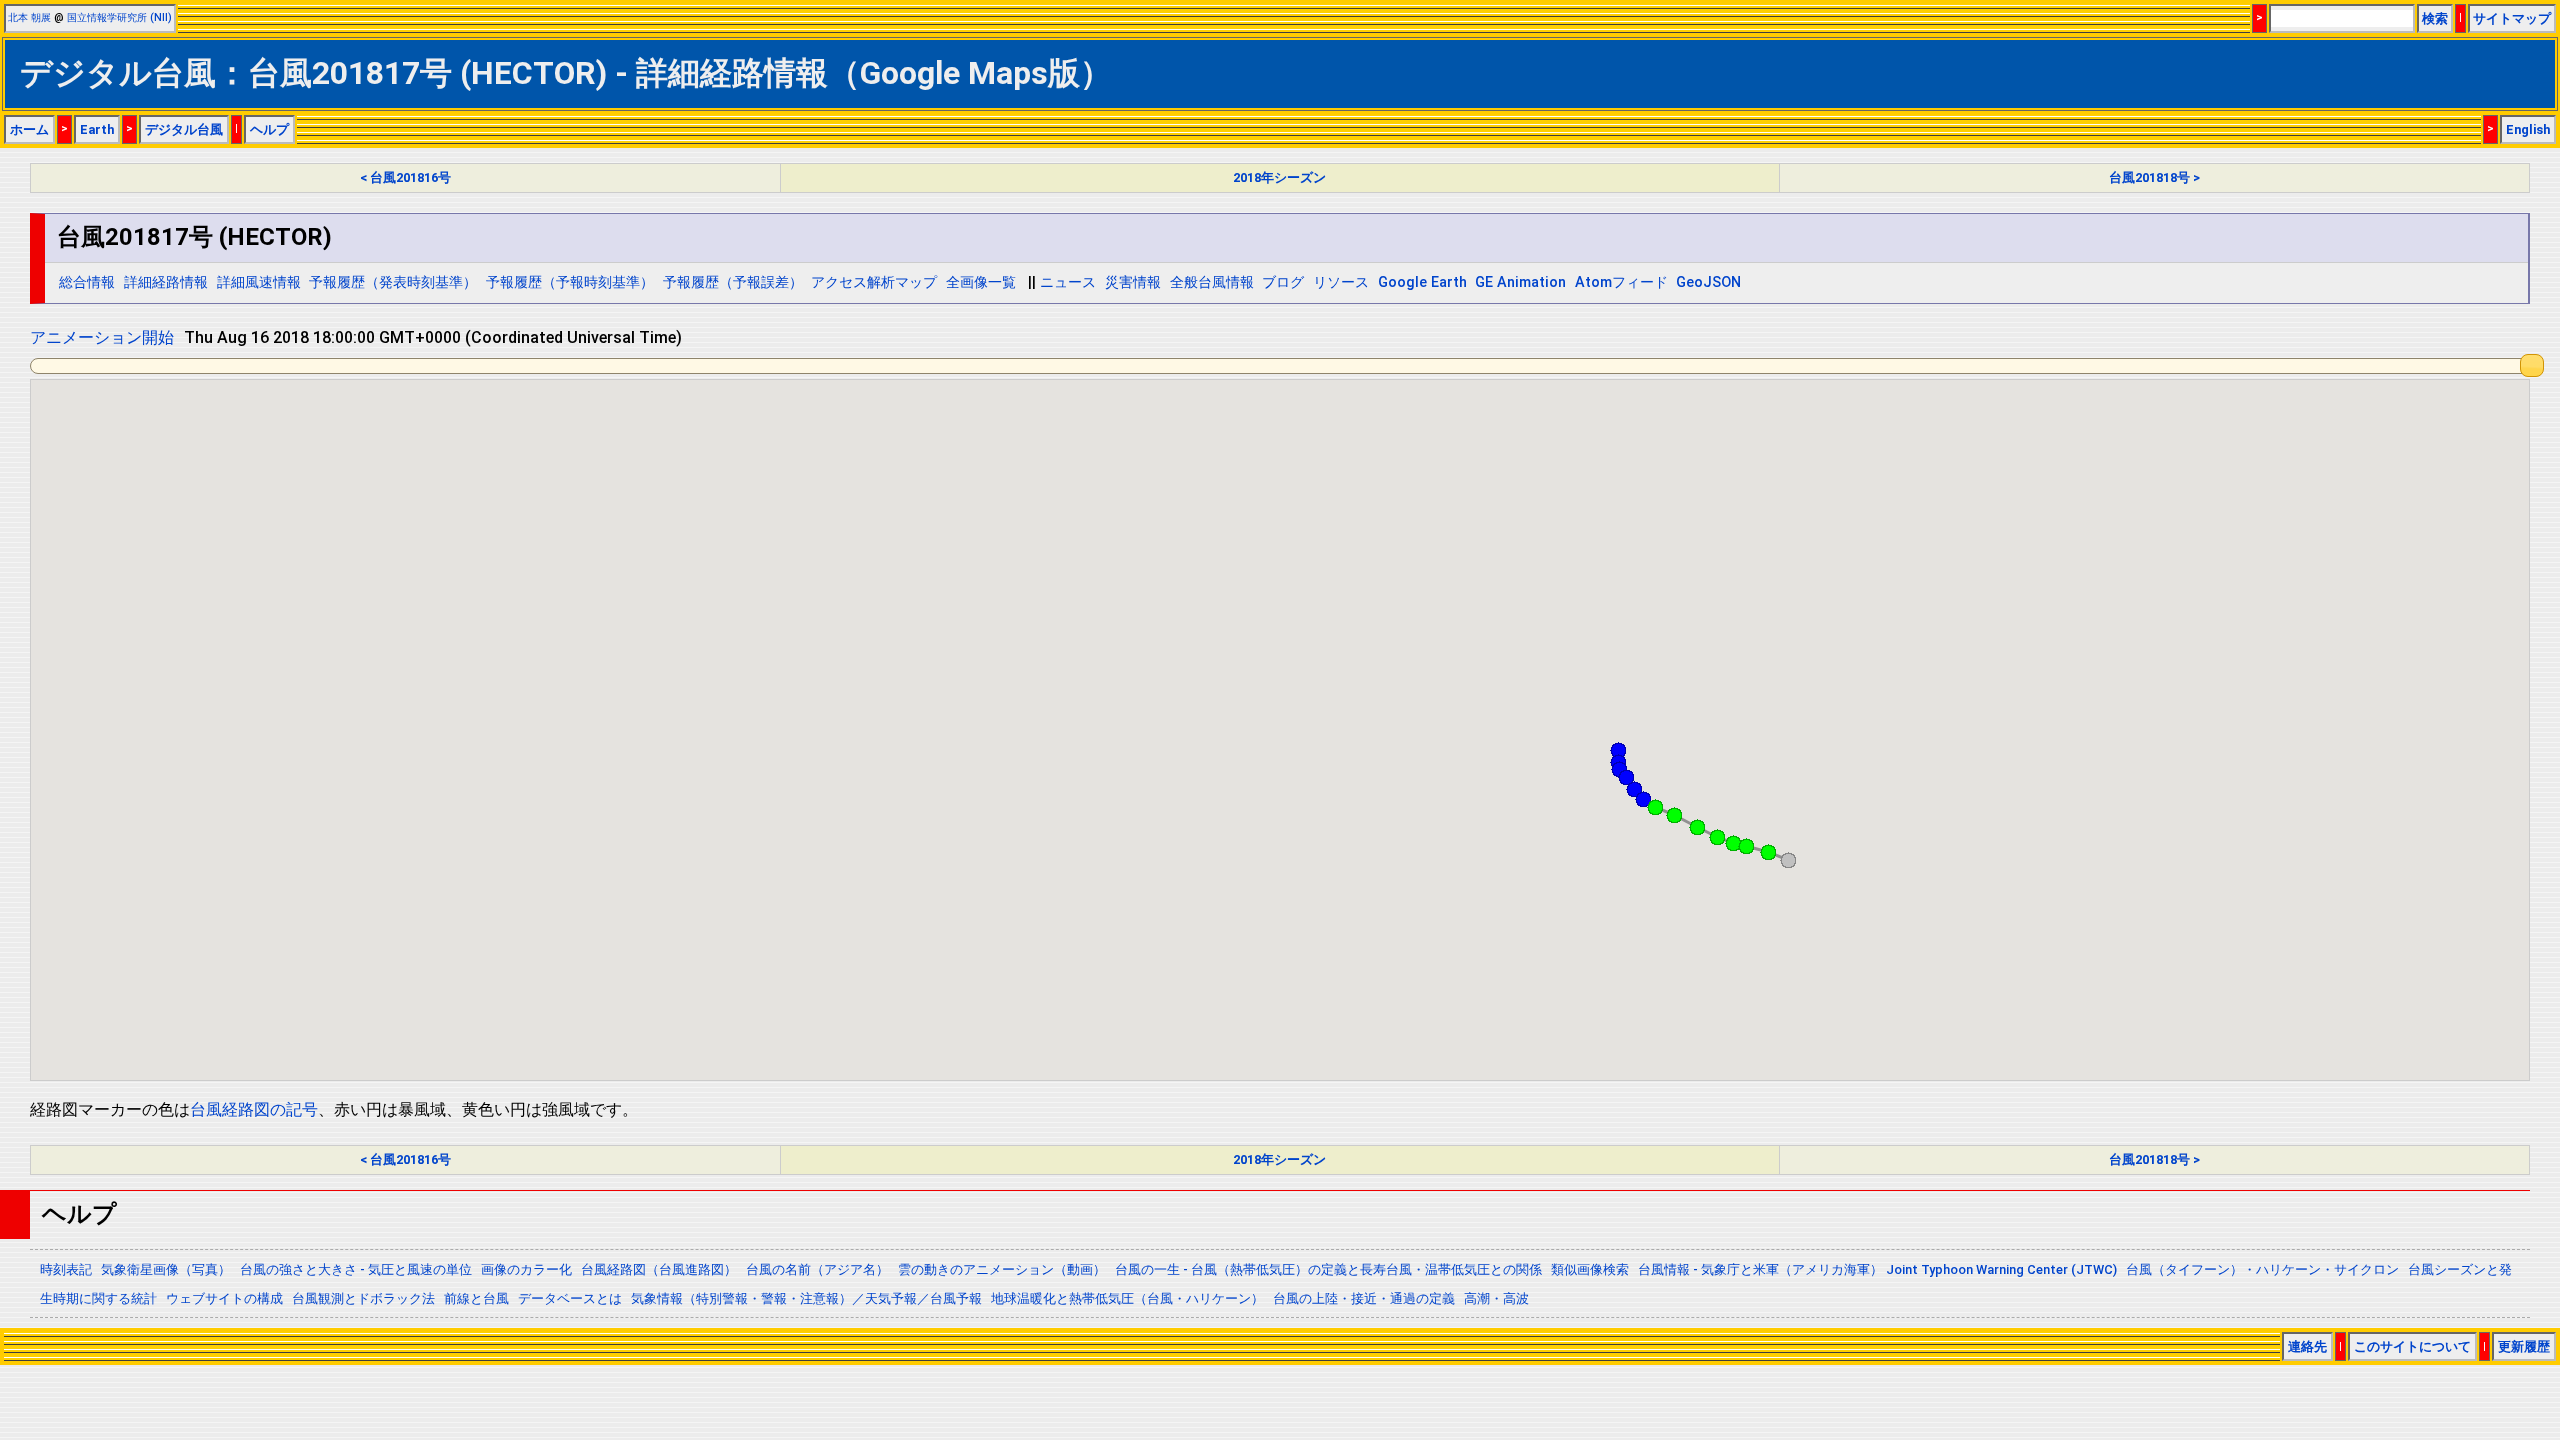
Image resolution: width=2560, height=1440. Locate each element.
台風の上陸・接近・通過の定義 (1364, 1298)
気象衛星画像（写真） (166, 1269)
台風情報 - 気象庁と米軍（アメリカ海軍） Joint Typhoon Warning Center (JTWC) (1877, 1269)
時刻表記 (66, 1269)
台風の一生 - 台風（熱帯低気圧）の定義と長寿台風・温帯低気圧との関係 (1328, 1269)
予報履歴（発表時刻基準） (393, 282)
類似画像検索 (1590, 1269)
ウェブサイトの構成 (224, 1298)
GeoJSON (1708, 282)
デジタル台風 (184, 129)
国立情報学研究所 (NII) (119, 17)
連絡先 (2307, 1346)
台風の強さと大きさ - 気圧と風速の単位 (356, 1269)
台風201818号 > (2154, 177)
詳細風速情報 (259, 282)
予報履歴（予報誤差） (733, 282)
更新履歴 (2524, 1346)
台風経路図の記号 (254, 1109)
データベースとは (570, 1298)
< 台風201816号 (405, 177)
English (2528, 129)
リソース (1341, 282)
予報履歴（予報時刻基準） (570, 282)
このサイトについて (2412, 1346)
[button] (1788, 860)
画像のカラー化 (526, 1269)
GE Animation (1520, 282)
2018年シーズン (1279, 177)
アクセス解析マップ (874, 282)
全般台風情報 (1212, 282)
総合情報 (87, 282)
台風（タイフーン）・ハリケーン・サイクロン (2262, 1269)
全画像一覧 (981, 282)
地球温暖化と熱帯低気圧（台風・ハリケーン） (1127, 1298)
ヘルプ (269, 129)
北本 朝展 (29, 17)
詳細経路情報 (166, 282)
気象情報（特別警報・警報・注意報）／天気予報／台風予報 (806, 1298)
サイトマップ (2512, 18)
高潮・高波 (1496, 1298)
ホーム (29, 129)
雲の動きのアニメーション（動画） (1002, 1269)
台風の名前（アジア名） (817, 1269)
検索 (2435, 18)
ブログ (1283, 282)
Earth (97, 129)
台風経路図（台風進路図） (659, 1269)
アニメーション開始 (102, 337)
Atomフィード (1621, 282)
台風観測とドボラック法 (363, 1298)
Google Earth (1422, 282)
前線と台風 (476, 1298)
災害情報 (1133, 282)
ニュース (1068, 282)
